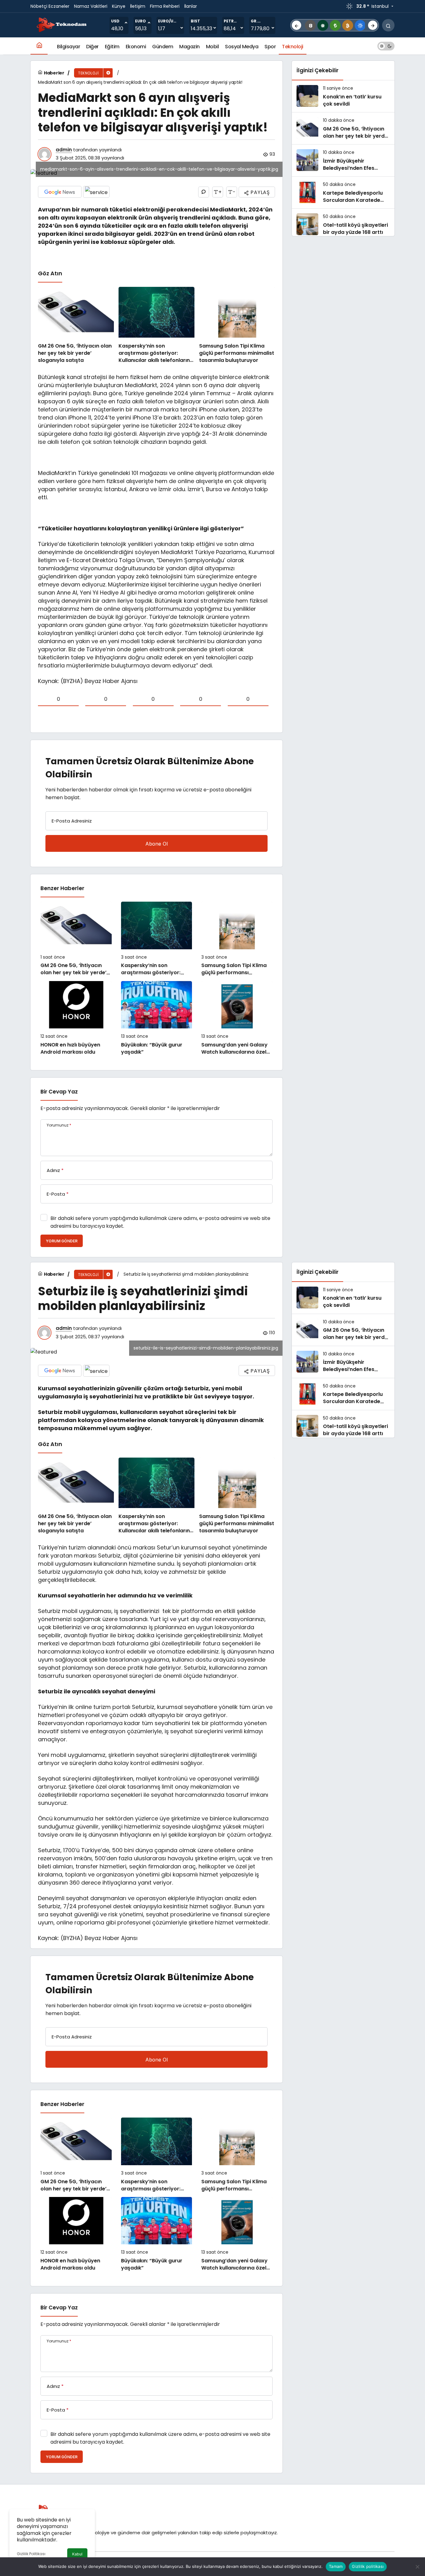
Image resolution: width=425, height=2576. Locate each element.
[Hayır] (417, 2567)
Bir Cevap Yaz (59, 1092)
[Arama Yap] (388, 25)
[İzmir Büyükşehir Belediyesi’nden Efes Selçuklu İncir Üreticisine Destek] (343, 160)
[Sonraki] (373, 25)
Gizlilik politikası (368, 2566)
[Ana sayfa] (39, 46)
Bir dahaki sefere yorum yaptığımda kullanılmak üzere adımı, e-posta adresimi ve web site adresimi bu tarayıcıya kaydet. (160, 1222)
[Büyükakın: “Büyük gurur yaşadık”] (157, 1018)
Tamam (336, 2566)
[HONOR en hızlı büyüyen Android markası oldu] (76, 1018)
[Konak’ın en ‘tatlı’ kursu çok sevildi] (343, 96)
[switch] (386, 46)
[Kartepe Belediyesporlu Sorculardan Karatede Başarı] (343, 192)
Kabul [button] (77, 2554)
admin (64, 150)
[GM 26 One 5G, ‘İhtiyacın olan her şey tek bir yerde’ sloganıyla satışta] (76, 325)
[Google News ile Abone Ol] (60, 192)
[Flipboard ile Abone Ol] (96, 192)
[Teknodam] (62, 25)
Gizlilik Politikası (31, 2554)
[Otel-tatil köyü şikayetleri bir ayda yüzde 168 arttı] (343, 225)
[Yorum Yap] (204, 192)
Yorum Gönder (62, 1241)
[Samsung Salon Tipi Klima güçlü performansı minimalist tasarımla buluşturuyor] (237, 325)
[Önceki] (297, 25)
